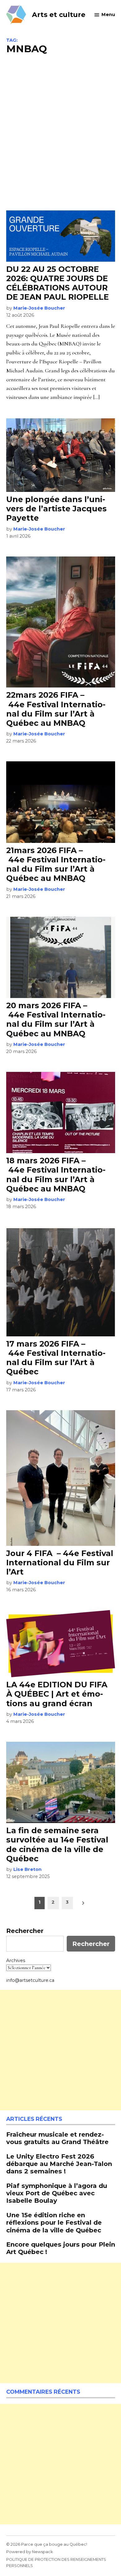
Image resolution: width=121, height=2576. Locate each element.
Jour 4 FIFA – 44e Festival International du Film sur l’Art (60, 1563)
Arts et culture (59, 15)
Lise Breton (27, 1869)
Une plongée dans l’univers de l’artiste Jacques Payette (56, 509)
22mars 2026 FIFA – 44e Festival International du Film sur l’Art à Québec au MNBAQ (56, 709)
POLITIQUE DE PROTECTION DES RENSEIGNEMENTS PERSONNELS (56, 2563)
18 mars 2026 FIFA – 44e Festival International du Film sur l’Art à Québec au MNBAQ (56, 1175)
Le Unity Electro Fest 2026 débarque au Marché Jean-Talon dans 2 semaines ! (59, 2164)
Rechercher (25, 1931)
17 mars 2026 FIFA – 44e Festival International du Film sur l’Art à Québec (56, 1358)
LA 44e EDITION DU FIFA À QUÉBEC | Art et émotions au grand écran (57, 1694)
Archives (16, 1961)
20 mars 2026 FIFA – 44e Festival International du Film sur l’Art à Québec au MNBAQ (56, 1019)
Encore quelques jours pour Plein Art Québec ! (61, 2248)
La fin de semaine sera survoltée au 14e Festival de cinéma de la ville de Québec (57, 1844)
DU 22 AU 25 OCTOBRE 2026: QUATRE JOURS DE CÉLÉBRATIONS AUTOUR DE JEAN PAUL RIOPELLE (58, 283)
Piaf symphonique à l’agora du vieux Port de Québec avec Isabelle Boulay (57, 2193)
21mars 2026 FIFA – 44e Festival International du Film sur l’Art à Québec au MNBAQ (56, 864)
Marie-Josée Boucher (39, 308)
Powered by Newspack (29, 2552)
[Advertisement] (60, 132)
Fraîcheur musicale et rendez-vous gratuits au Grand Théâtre (57, 2138)
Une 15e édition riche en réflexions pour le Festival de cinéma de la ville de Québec (54, 2222)
